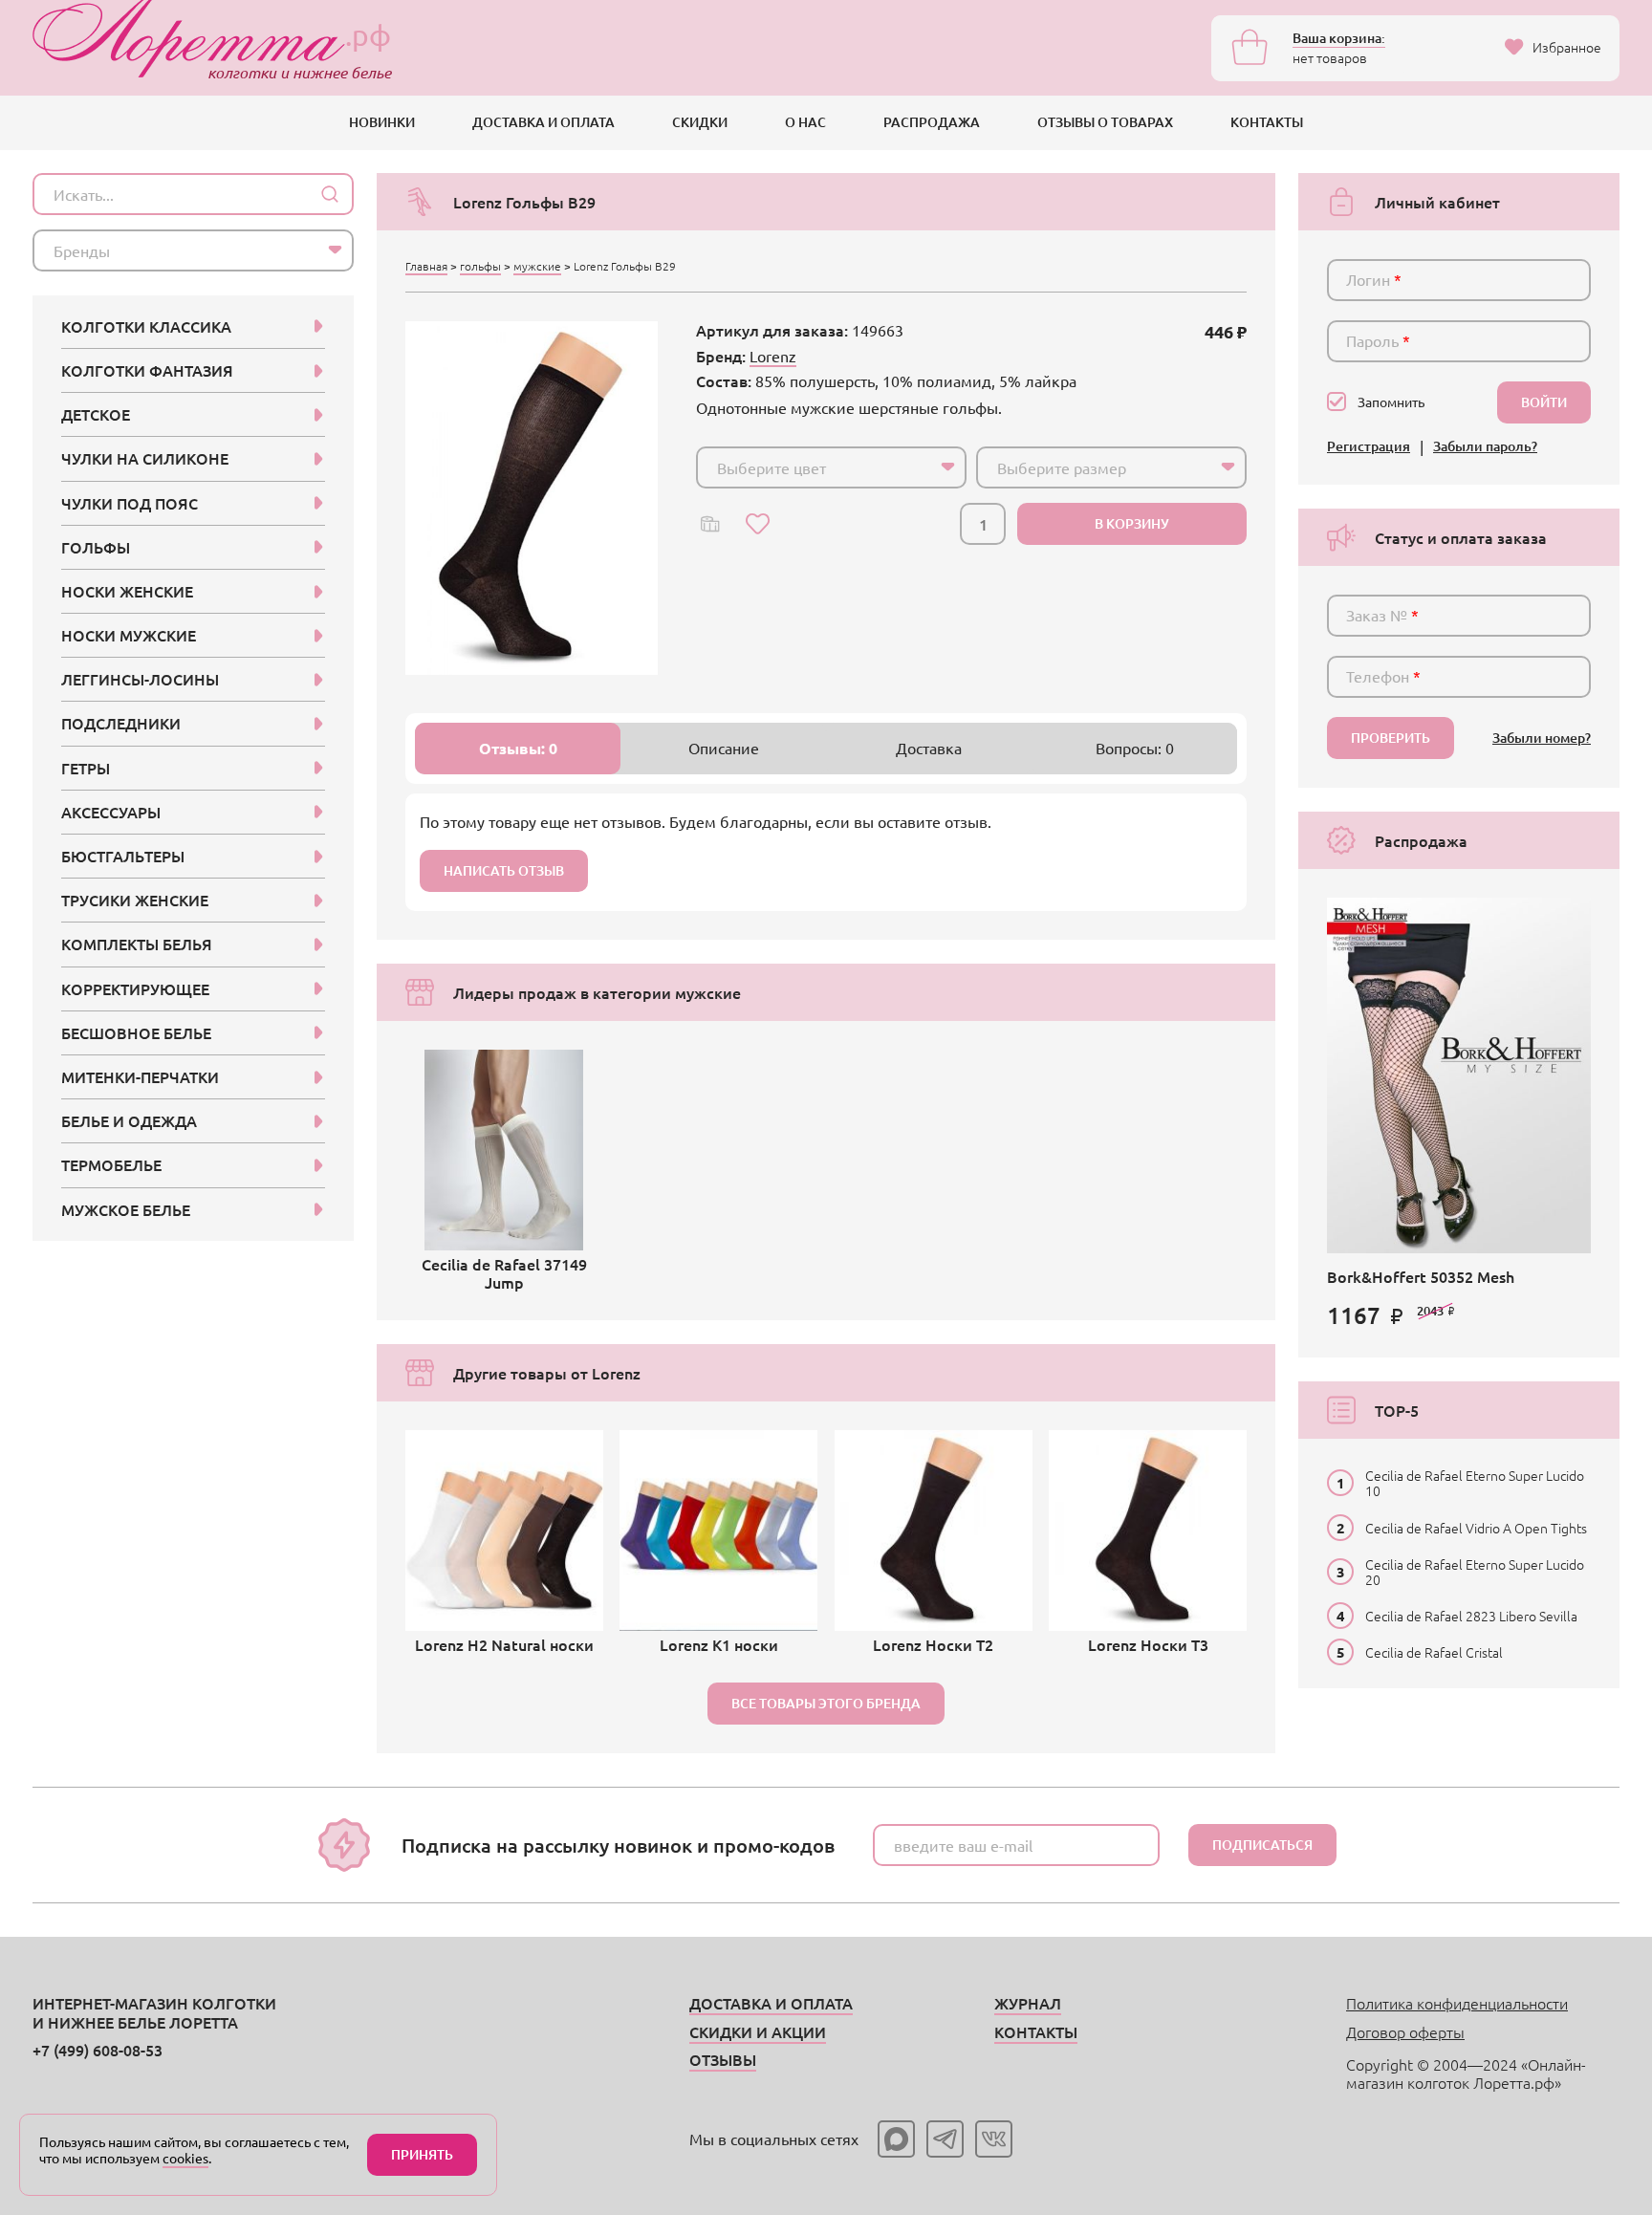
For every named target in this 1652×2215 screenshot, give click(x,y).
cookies (185, 2158)
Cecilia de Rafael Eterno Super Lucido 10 (1475, 1483)
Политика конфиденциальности (1457, 2003)
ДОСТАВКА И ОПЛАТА (543, 122)
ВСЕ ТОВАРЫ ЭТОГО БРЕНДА (826, 1703)
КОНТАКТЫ (1267, 122)
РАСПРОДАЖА (932, 122)
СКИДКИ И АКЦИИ (758, 2031)
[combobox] (831, 467)
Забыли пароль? (1485, 447)
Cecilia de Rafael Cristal (1434, 1652)
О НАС (805, 122)
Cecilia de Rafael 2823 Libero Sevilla (1471, 1616)
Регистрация (1369, 447)
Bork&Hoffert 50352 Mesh (1421, 1276)
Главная (426, 266)
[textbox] (814, 467)
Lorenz (773, 356)
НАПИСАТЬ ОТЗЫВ (504, 870)
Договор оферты (1405, 2031)
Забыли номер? (1542, 738)
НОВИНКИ (382, 122)
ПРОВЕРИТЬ (1391, 738)
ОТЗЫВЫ (723, 2059)
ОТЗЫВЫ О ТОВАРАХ (1105, 122)
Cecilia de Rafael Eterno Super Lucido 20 (1475, 1572)
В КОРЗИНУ (1132, 523)
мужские (537, 266)
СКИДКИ (700, 122)
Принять (422, 2154)
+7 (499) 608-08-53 (98, 2050)
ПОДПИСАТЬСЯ (1262, 1845)
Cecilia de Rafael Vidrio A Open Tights (1476, 1528)
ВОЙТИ (1544, 402)
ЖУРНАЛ (1028, 2003)
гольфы (480, 266)
